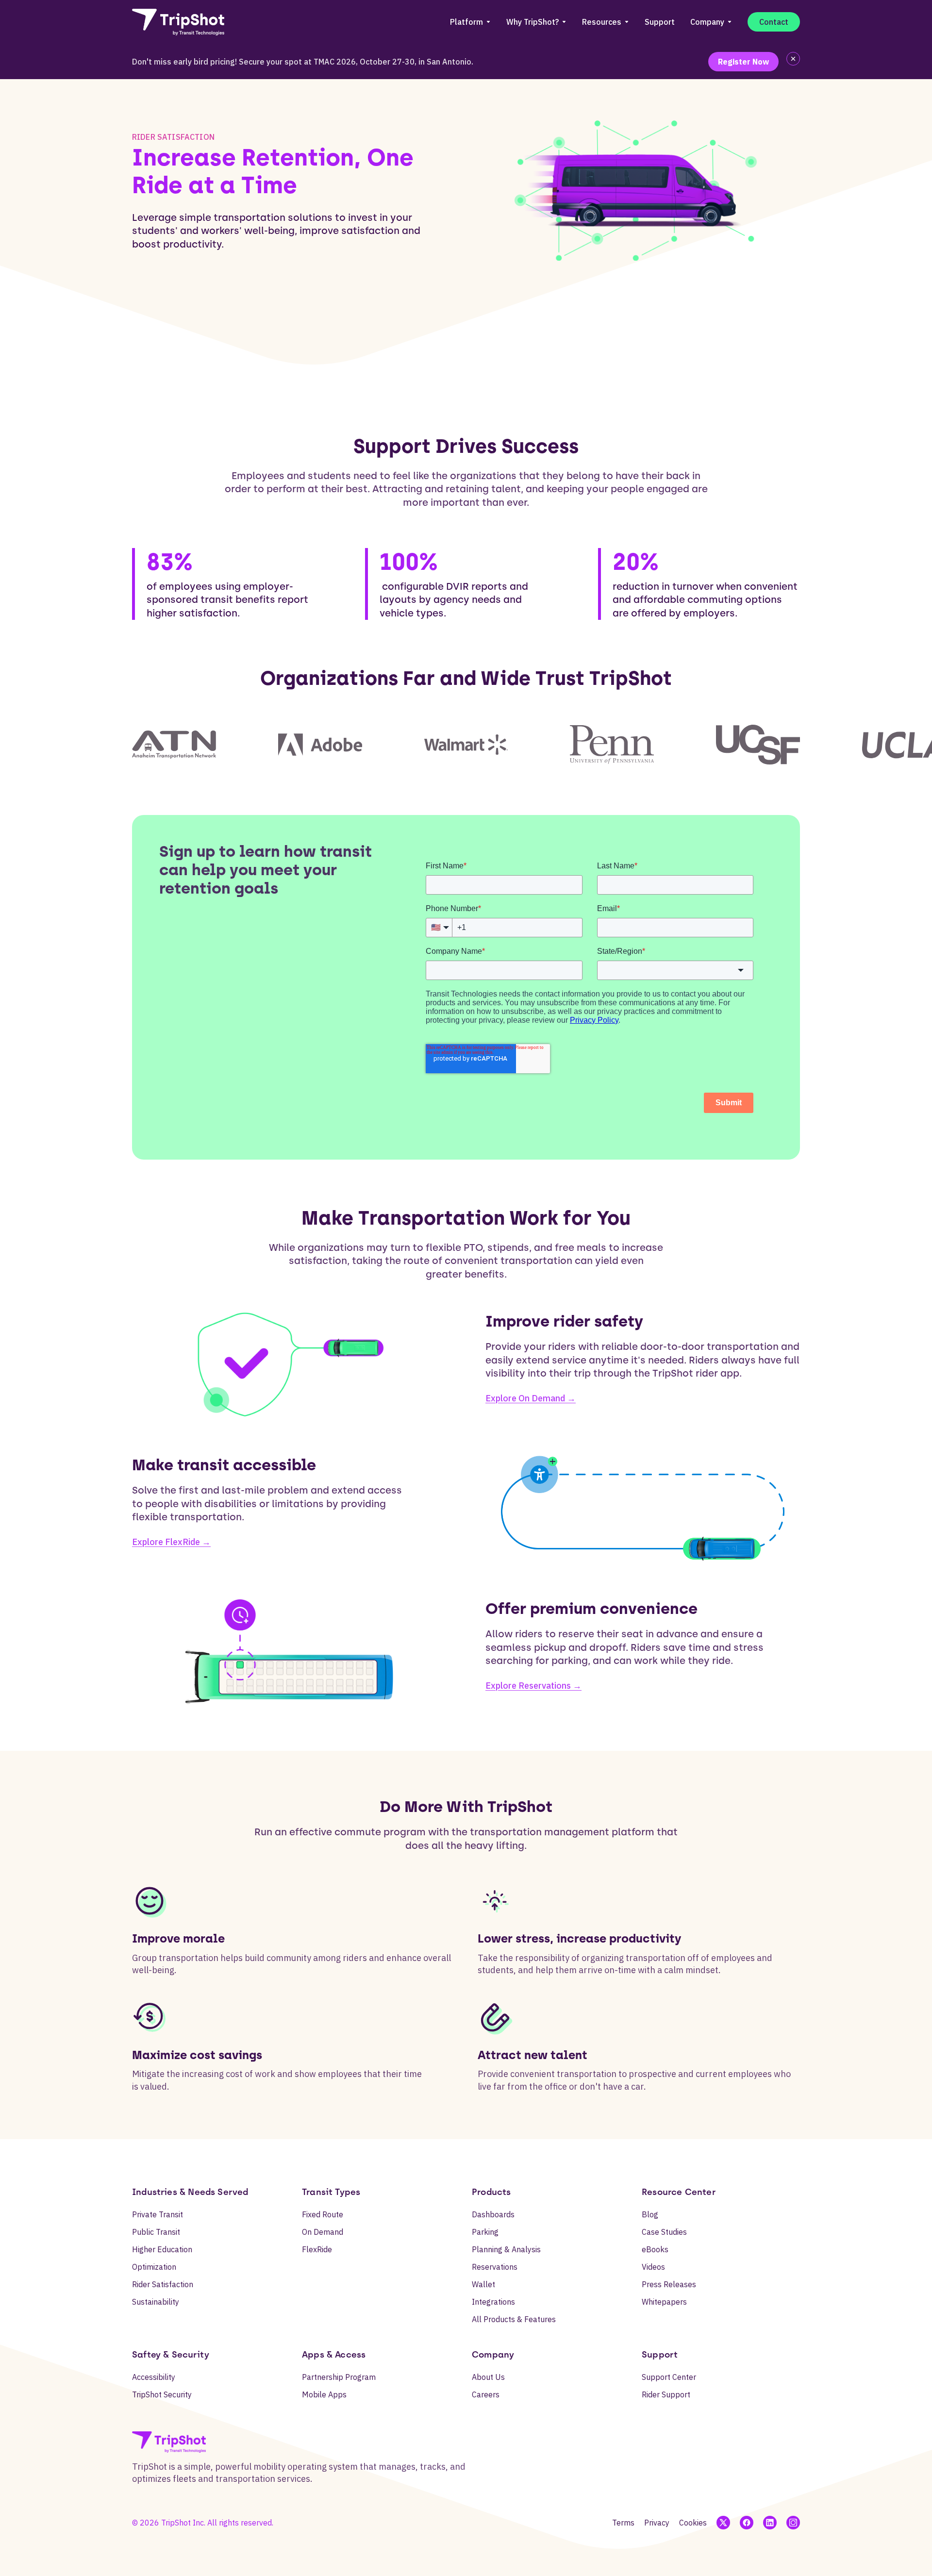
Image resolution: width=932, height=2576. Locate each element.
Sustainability (156, 2302)
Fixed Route (323, 2214)
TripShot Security (162, 2394)
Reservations (495, 2267)
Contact (774, 22)
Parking (485, 2232)
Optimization (154, 2267)
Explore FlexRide (171, 1542)
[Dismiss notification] (793, 59)
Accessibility (154, 2377)
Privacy (657, 2523)
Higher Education (162, 2249)
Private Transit (158, 2214)
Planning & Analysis (506, 2249)
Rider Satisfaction (163, 2284)
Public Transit (156, 2232)
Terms (623, 2523)
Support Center (669, 2377)
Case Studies (664, 2232)
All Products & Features (514, 2319)
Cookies (693, 2523)
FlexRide (317, 2249)
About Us (488, 2377)
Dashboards (493, 2214)
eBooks (655, 2249)
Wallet (483, 2284)
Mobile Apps (324, 2394)
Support (660, 22)
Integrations (493, 2302)
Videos (653, 2267)
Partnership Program (339, 2377)
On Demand (323, 2232)
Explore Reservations (533, 1686)
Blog (650, 2214)
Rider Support (666, 2394)
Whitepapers (664, 2302)
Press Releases (669, 2284)
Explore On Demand (531, 1398)
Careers (486, 2394)
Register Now (743, 62)
